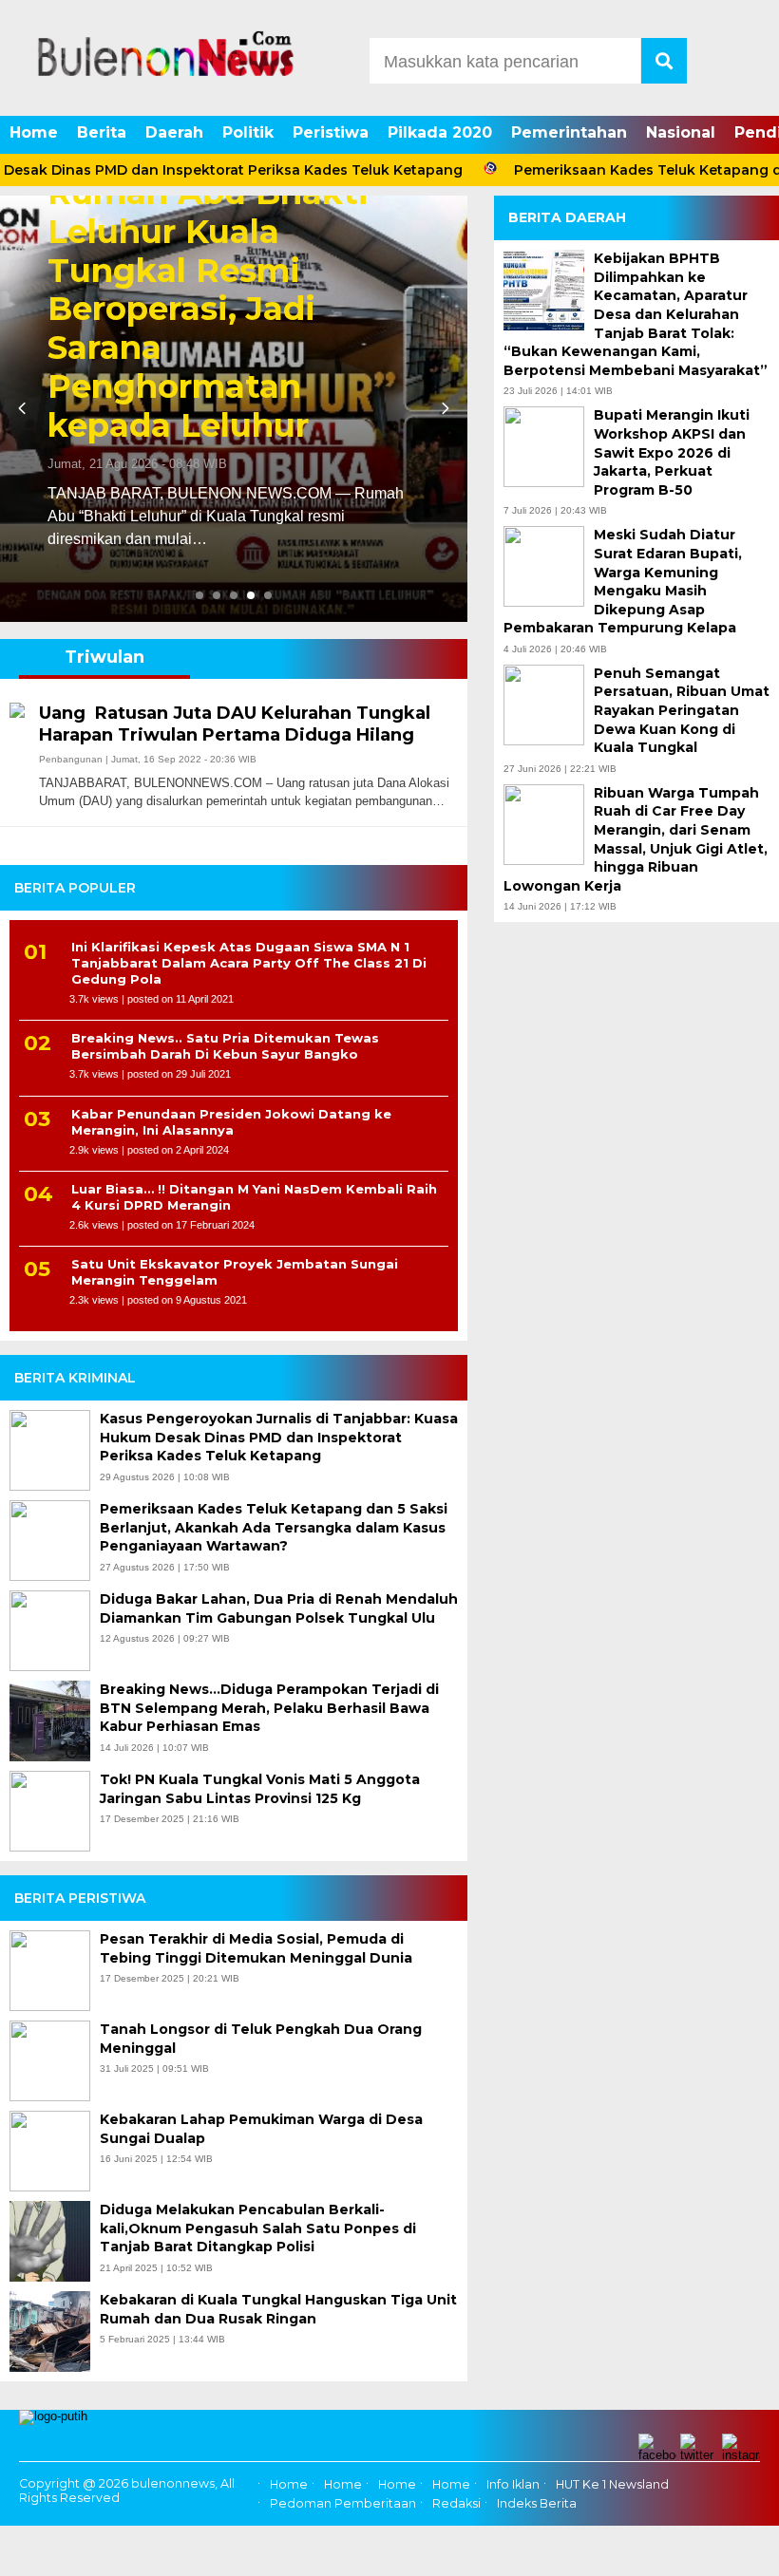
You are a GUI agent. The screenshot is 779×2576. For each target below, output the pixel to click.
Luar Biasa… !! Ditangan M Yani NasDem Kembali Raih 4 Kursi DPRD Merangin (254, 1197)
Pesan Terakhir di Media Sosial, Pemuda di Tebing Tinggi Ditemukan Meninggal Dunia (256, 1948)
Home (34, 132)
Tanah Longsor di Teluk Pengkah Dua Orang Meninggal (261, 2039)
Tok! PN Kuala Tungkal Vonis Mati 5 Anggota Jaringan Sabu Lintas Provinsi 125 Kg (260, 1789)
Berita (102, 132)
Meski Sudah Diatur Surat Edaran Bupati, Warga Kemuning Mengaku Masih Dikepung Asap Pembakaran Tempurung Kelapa (623, 581)
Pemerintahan (569, 132)
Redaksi (456, 2504)
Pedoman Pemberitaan (343, 2504)
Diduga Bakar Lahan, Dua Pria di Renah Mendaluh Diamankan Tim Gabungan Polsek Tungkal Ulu (279, 1608)
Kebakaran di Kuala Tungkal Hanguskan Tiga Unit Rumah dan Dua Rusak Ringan (278, 2309)
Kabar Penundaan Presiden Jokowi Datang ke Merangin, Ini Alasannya (231, 1122)
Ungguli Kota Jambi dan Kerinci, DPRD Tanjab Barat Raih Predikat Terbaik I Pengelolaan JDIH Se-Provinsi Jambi (367, 306)
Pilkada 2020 (440, 132)
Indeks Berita (537, 2504)
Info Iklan (513, 2484)
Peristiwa (331, 132)
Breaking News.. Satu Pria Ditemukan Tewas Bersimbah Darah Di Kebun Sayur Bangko (225, 1046)
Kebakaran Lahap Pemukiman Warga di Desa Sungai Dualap (261, 2129)
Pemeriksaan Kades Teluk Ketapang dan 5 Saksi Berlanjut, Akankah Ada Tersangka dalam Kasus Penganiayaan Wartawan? (274, 1527)
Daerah (174, 132)
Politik (248, 132)
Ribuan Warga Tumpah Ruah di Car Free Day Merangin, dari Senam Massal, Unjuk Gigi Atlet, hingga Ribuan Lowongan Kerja (636, 839)
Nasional (681, 132)
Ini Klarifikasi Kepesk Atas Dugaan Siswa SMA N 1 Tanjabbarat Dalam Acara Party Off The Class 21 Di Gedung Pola (249, 963)
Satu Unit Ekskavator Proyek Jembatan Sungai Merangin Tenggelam (235, 1272)
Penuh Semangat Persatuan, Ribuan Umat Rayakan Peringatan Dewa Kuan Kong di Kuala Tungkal (682, 710)
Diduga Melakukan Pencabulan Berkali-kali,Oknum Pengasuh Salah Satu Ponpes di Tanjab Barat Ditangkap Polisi (258, 2228)
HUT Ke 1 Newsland (612, 2484)
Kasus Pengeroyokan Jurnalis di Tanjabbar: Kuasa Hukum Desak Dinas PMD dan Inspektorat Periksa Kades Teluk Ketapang (279, 1437)
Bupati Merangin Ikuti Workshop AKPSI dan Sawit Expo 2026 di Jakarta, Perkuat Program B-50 (672, 452)
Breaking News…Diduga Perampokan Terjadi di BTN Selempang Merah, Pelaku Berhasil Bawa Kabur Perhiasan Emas (269, 1708)
